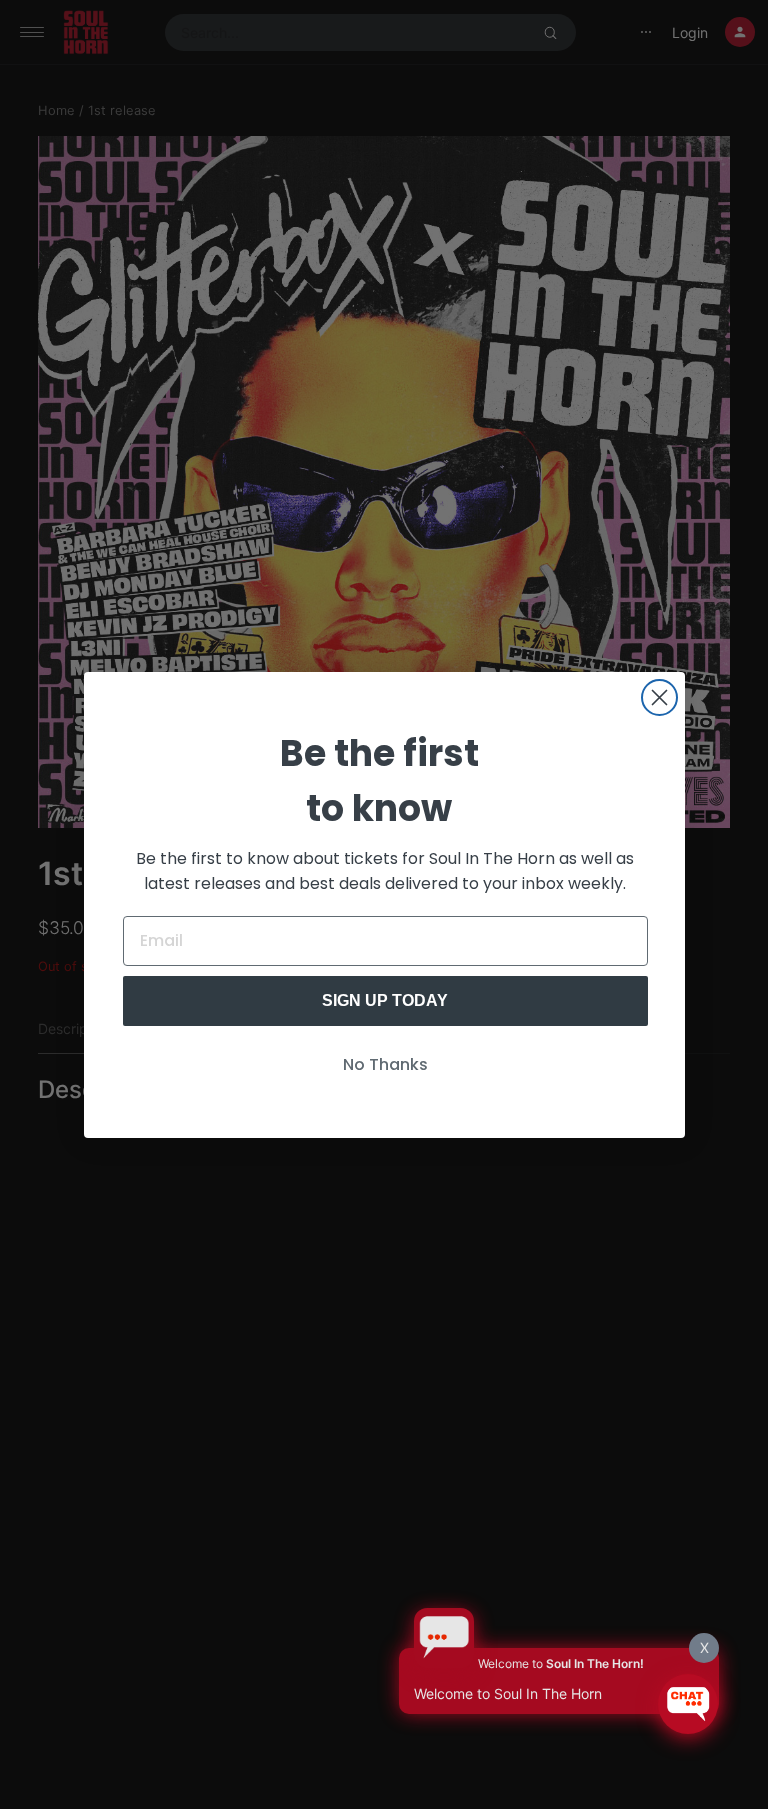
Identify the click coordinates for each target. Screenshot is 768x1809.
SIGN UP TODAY (385, 1000)
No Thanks (385, 1064)
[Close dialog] (659, 697)
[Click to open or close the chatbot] (688, 1704)
